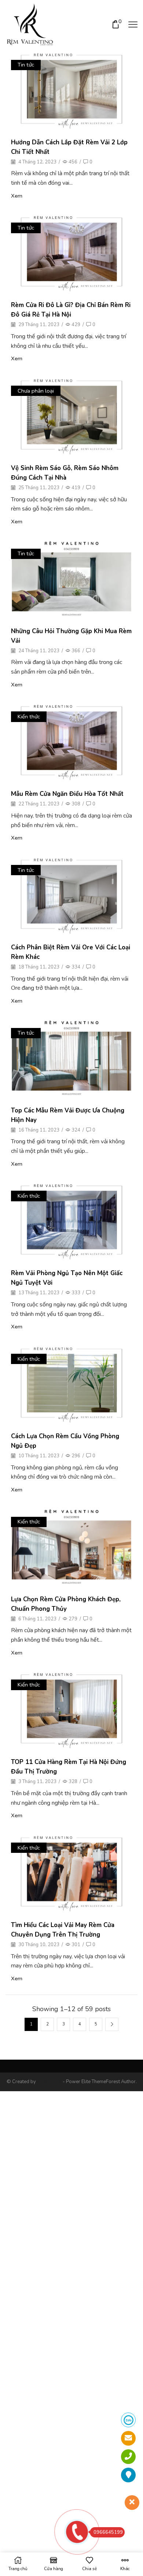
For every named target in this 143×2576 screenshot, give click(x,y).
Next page (112, 2024)
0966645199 (108, 2532)
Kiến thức (29, 717)
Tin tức (26, 65)
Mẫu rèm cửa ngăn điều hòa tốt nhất (67, 794)
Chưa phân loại (36, 391)
